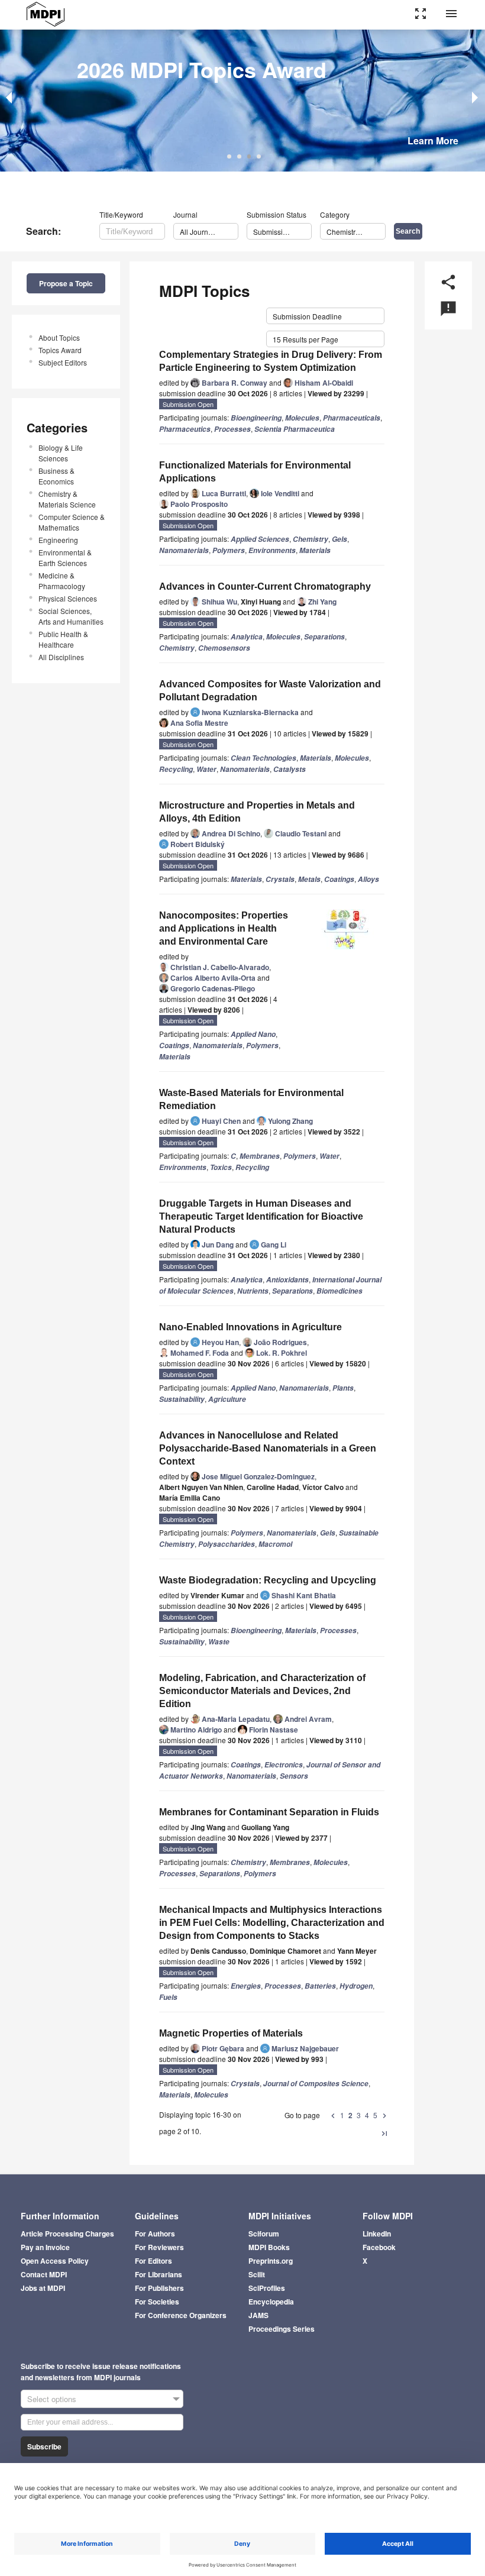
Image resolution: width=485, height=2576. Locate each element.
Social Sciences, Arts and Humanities (71, 616)
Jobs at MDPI (43, 2288)
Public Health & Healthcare (63, 639)
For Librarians (159, 2274)
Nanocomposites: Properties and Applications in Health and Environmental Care (224, 928)
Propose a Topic (66, 283)
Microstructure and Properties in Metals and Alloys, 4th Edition (257, 812)
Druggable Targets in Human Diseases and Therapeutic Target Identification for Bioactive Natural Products (261, 1216)
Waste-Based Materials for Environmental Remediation (251, 1099)
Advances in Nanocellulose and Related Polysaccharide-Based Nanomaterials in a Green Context (268, 1448)
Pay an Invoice (45, 2247)
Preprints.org (271, 2261)
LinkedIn (377, 2234)
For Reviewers (159, 2247)
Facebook (379, 2247)
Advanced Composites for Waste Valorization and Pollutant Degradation (270, 691)
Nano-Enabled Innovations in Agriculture (250, 1327)
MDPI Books (269, 2247)
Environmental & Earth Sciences (65, 557)
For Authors (155, 2234)
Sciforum (264, 2234)
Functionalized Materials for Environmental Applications (255, 472)
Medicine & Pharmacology (62, 581)
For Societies (157, 2302)
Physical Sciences (68, 598)
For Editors (153, 2261)
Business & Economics (56, 476)
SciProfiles (267, 2288)
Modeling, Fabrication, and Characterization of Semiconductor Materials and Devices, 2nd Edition (262, 1691)
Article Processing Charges (67, 2234)
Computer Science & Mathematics (72, 522)
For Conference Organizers (181, 2315)
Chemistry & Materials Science (67, 499)
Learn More (433, 140)
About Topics (59, 337)
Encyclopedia (271, 2302)
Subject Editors (63, 362)
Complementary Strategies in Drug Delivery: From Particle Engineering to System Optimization (271, 361)
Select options (52, 2399)
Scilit (257, 2274)
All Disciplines (61, 657)
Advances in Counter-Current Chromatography (265, 586)
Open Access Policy (55, 2261)
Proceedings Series (282, 2329)
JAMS (258, 2315)
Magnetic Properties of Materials (231, 2033)
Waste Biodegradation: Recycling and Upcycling (268, 1580)
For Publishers (159, 2288)
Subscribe (44, 2446)
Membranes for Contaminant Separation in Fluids (269, 1812)
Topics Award (60, 350)
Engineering (58, 540)
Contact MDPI (44, 2274)
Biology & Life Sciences (61, 453)
